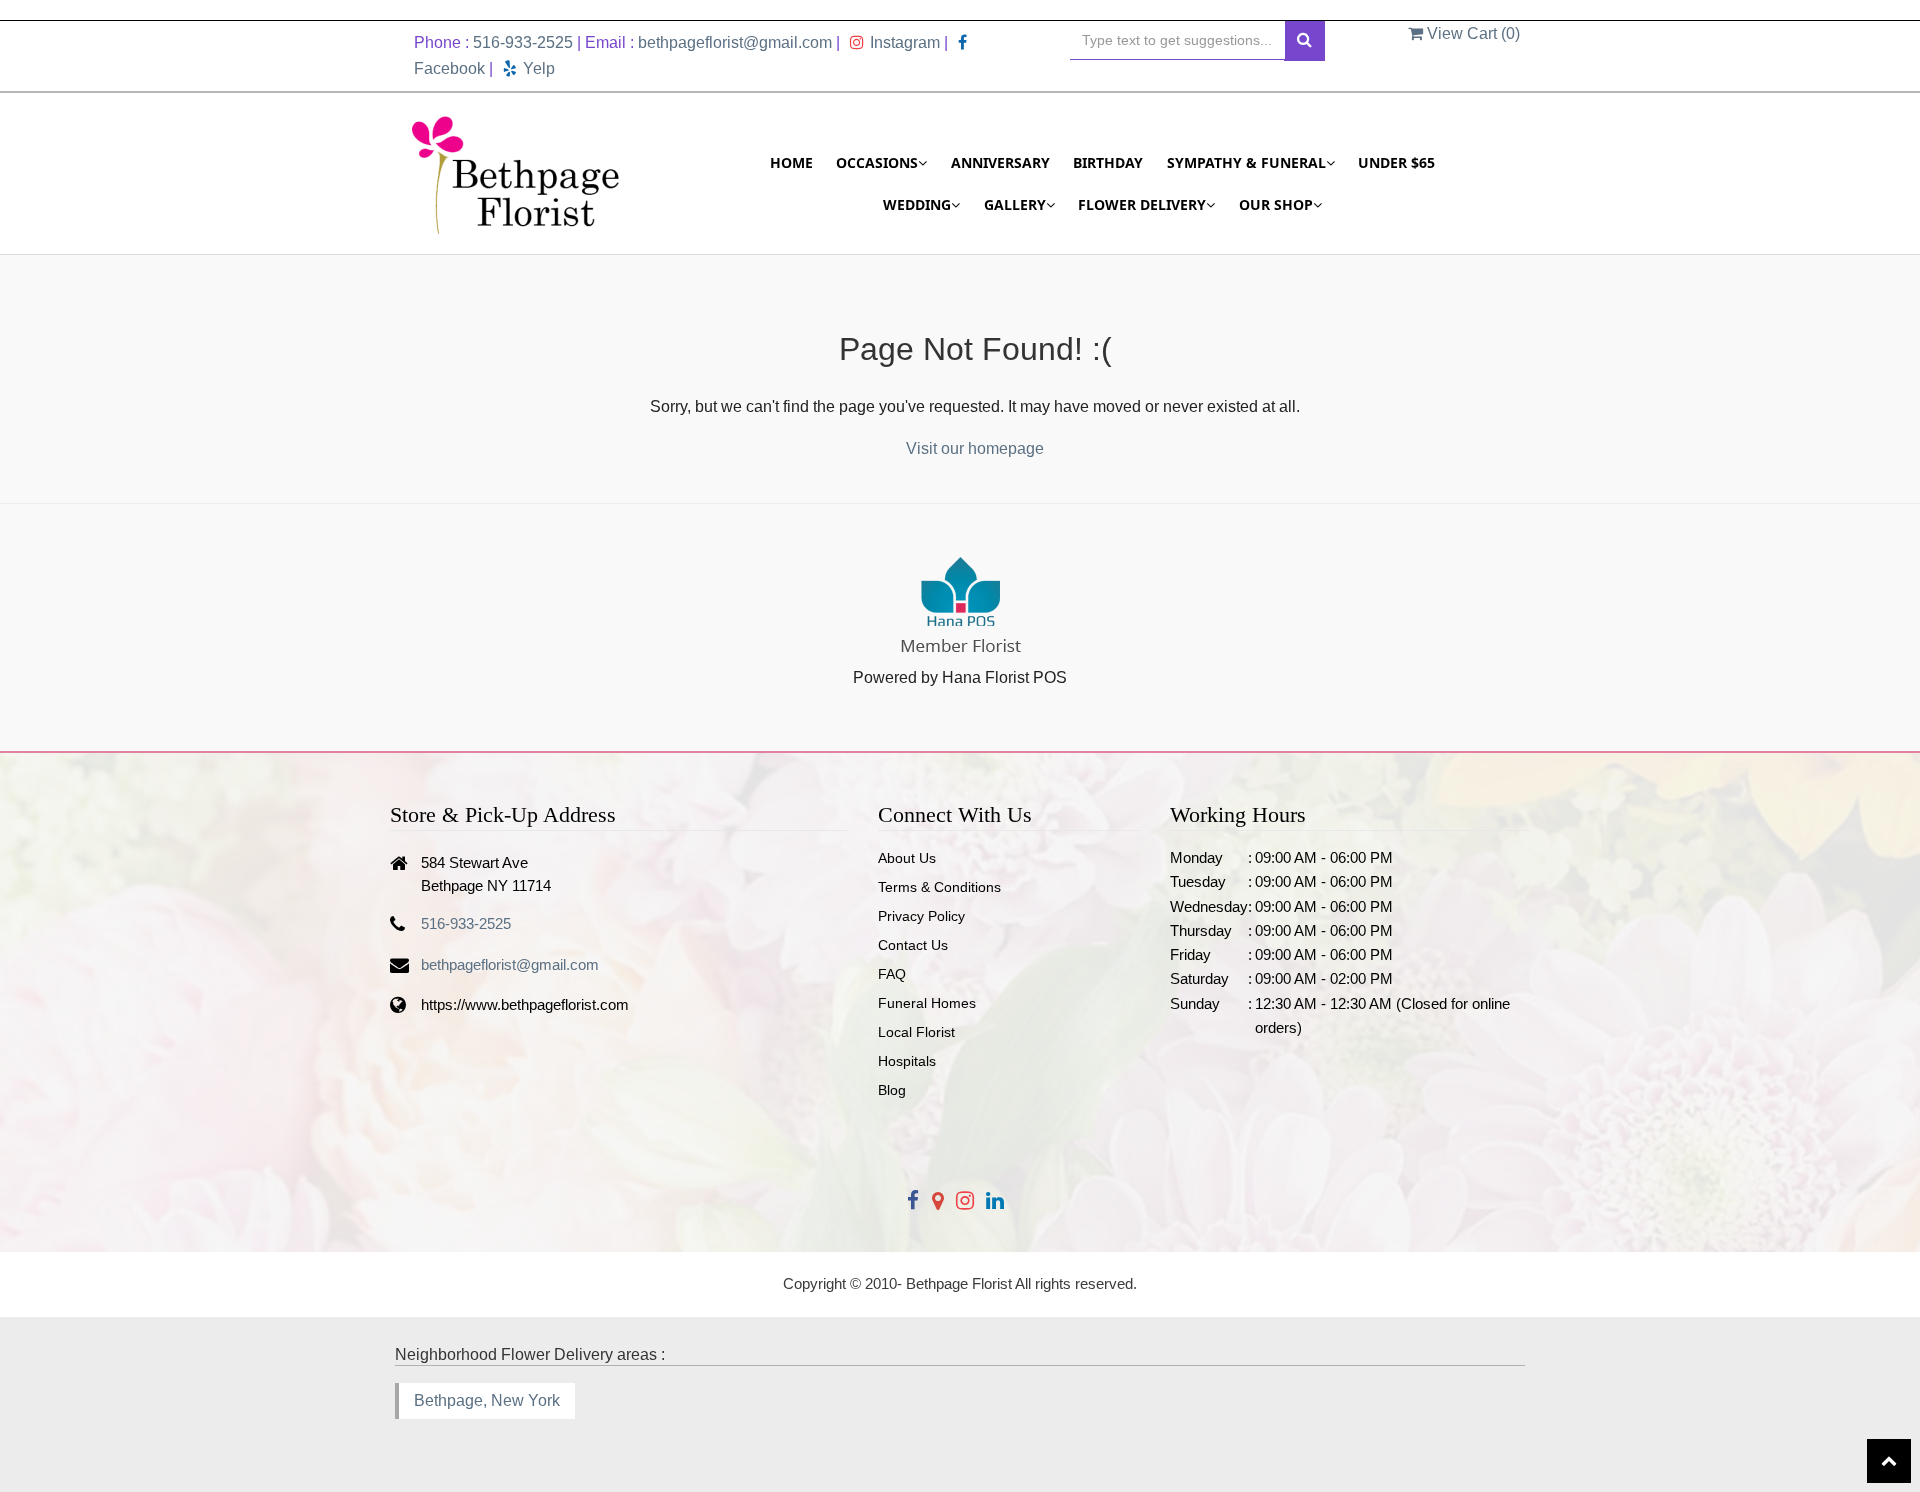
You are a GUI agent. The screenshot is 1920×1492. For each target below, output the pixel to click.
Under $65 (1396, 162)
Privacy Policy (921, 916)
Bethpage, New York (487, 1400)
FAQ (892, 974)
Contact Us (913, 945)
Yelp (539, 68)
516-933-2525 (523, 42)
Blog (892, 1090)
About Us (907, 858)
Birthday (1108, 162)
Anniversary (1000, 162)
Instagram (905, 42)
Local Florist (916, 1032)
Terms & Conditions (939, 887)
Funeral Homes (927, 1003)
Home (791, 162)
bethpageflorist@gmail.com (735, 42)
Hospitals (907, 1061)
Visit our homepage (975, 448)
